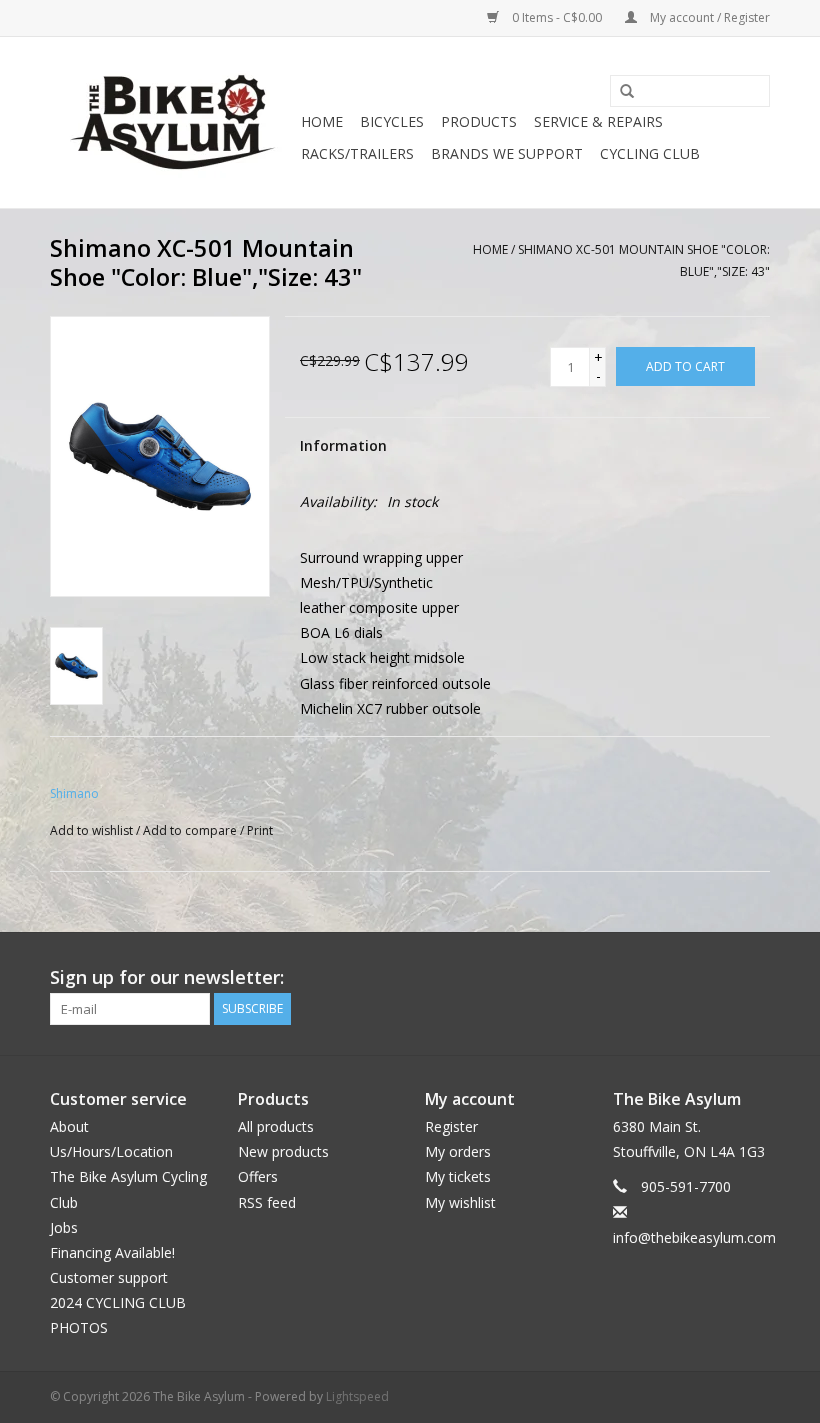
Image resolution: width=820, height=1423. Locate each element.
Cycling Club (650, 153)
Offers (258, 1176)
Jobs (64, 1227)
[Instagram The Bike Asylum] (754, 978)
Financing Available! (112, 1252)
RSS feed (267, 1202)
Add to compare (191, 830)
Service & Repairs (598, 121)
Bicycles (392, 121)
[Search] (620, 92)
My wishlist (460, 1202)
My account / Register (708, 17)
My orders (458, 1151)
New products (283, 1151)
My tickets (458, 1176)
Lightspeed (357, 1396)
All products (276, 1126)
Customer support (109, 1277)
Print (260, 830)
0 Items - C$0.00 (557, 17)
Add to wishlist (91, 830)
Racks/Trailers (357, 153)
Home (322, 121)
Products (479, 121)
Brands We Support (507, 153)
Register (451, 1126)
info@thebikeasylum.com (694, 1237)
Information (343, 445)
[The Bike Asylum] (172, 122)
